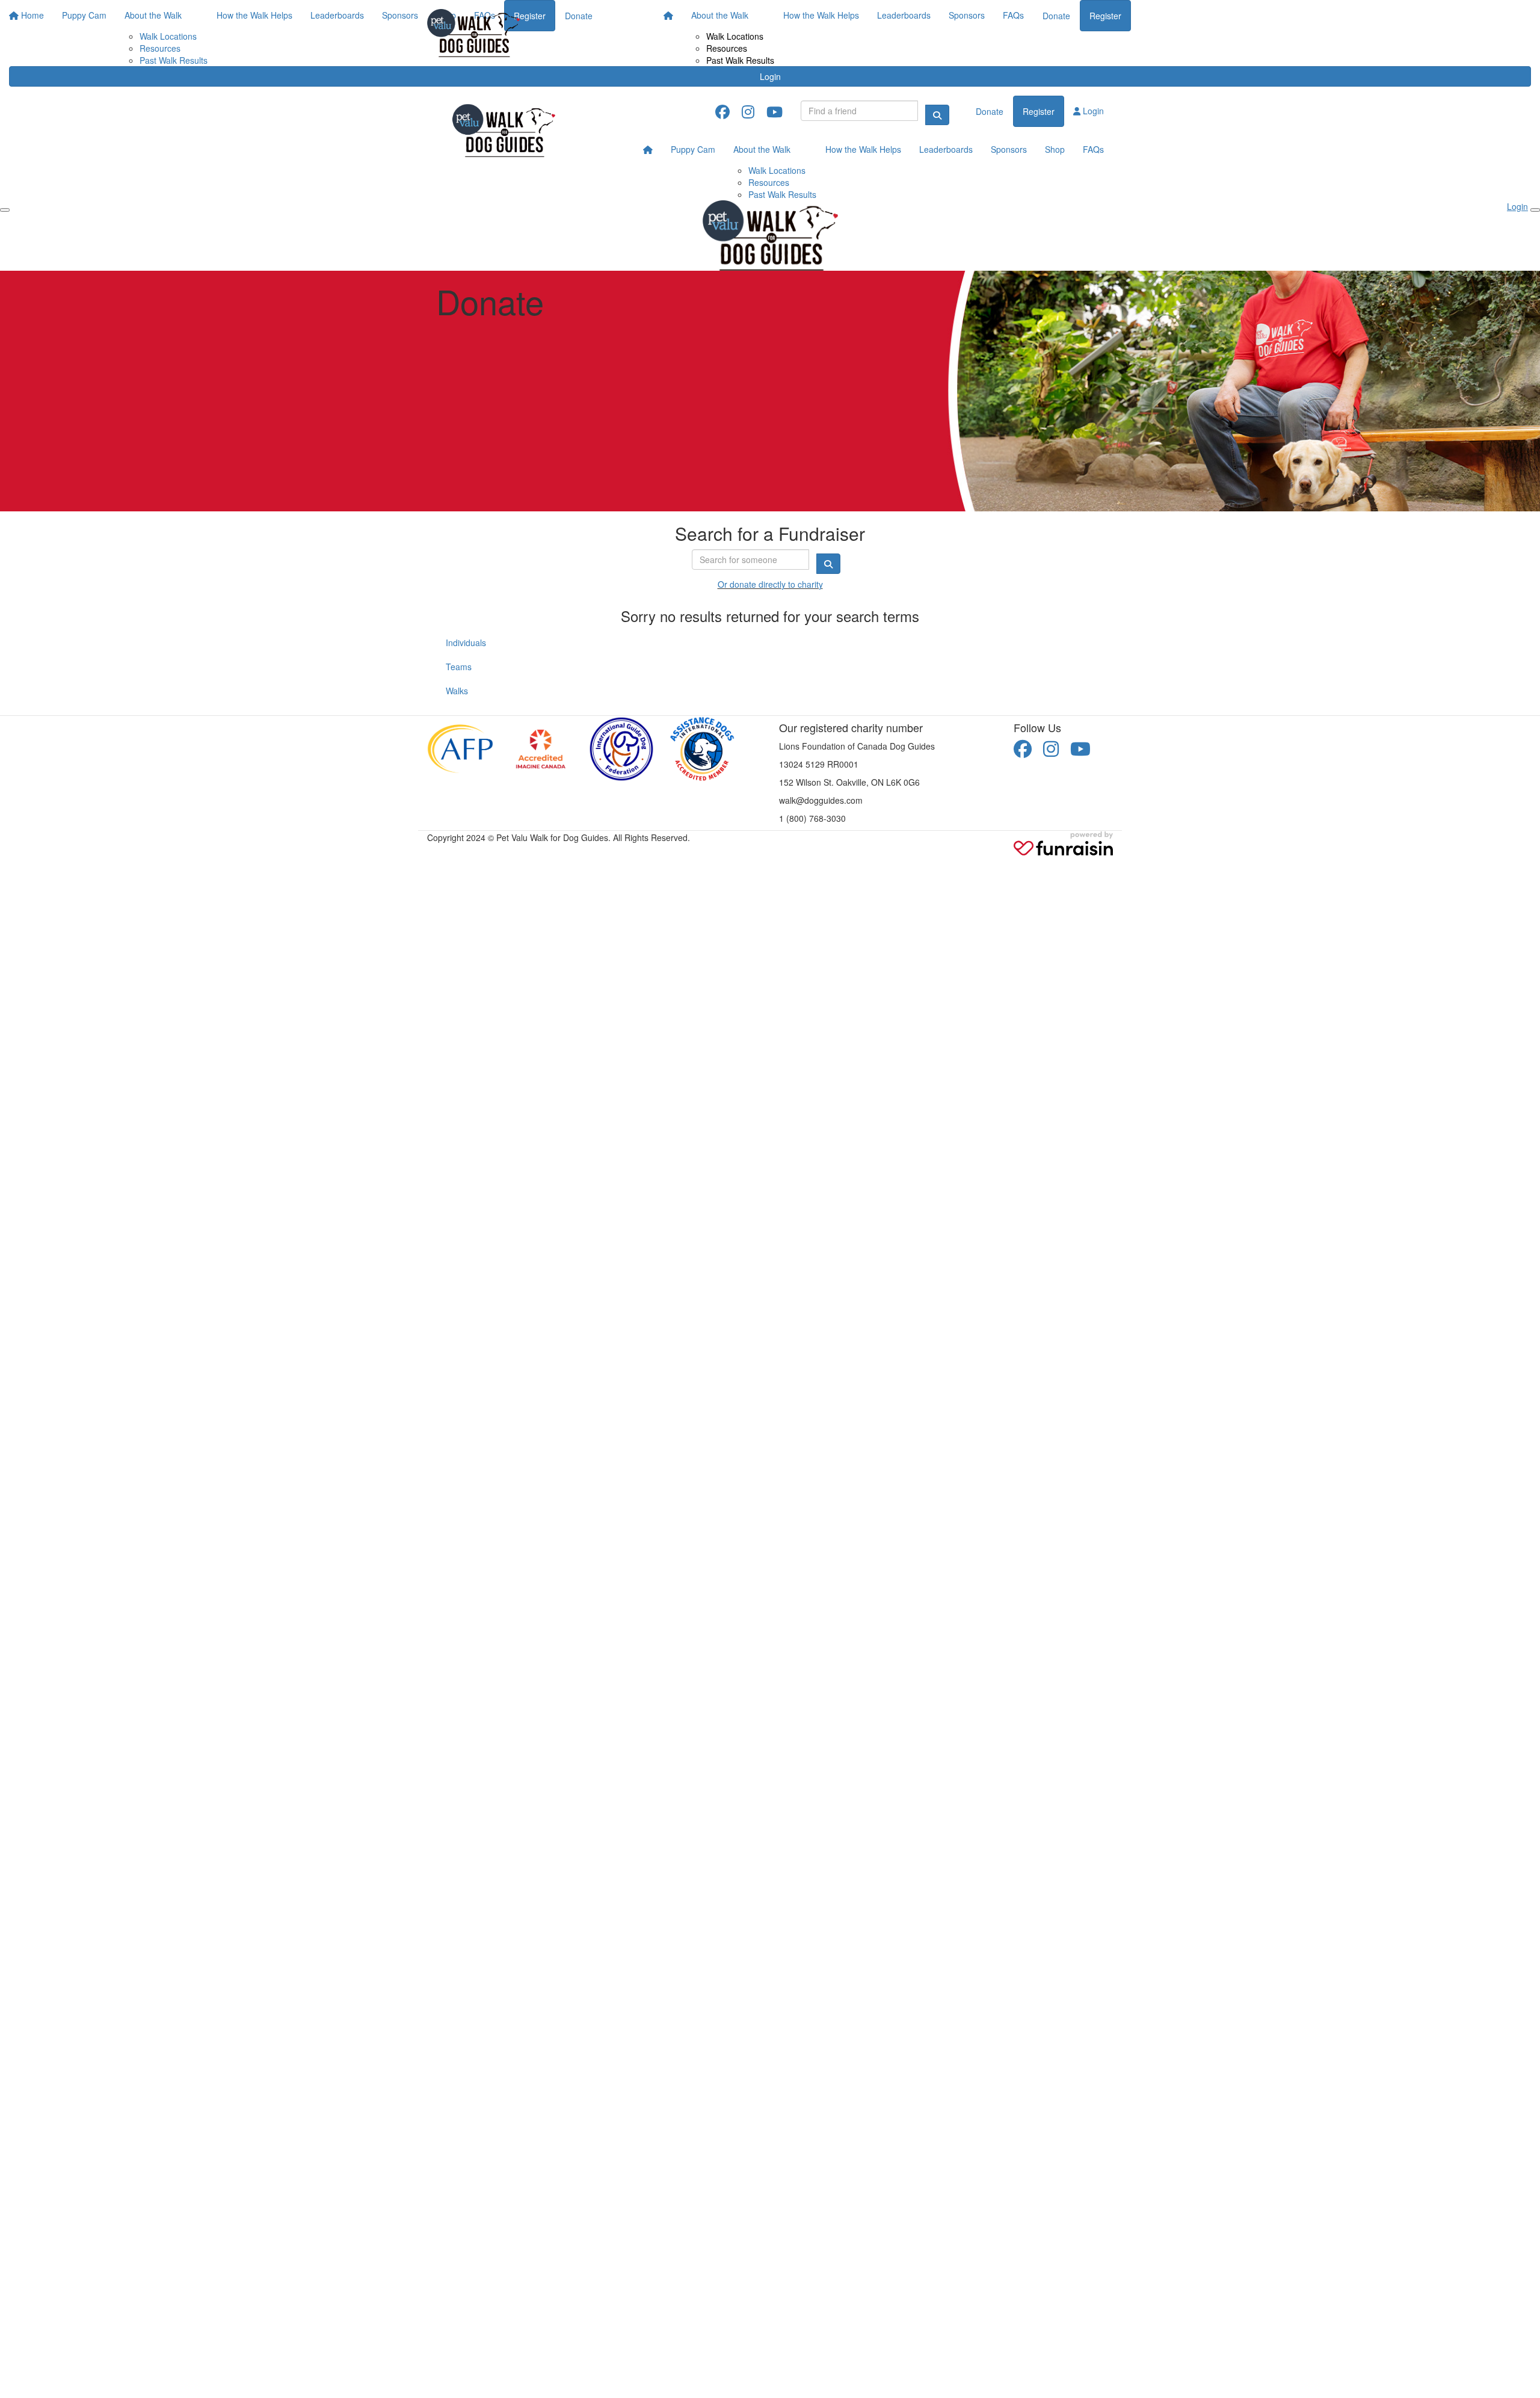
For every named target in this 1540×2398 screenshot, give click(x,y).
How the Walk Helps (821, 15)
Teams (459, 667)
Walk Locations (735, 36)
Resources (727, 48)
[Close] (1535, 210)
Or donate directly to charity (770, 584)
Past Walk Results (740, 60)
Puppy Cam (693, 149)
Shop (1055, 149)
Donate (1056, 16)
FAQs (1013, 15)
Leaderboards (904, 15)
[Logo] (473, 33)
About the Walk (720, 15)
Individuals (466, 643)
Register (1105, 16)
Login (770, 76)
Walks (457, 691)
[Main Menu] (5, 210)
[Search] (937, 115)
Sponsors (967, 15)
